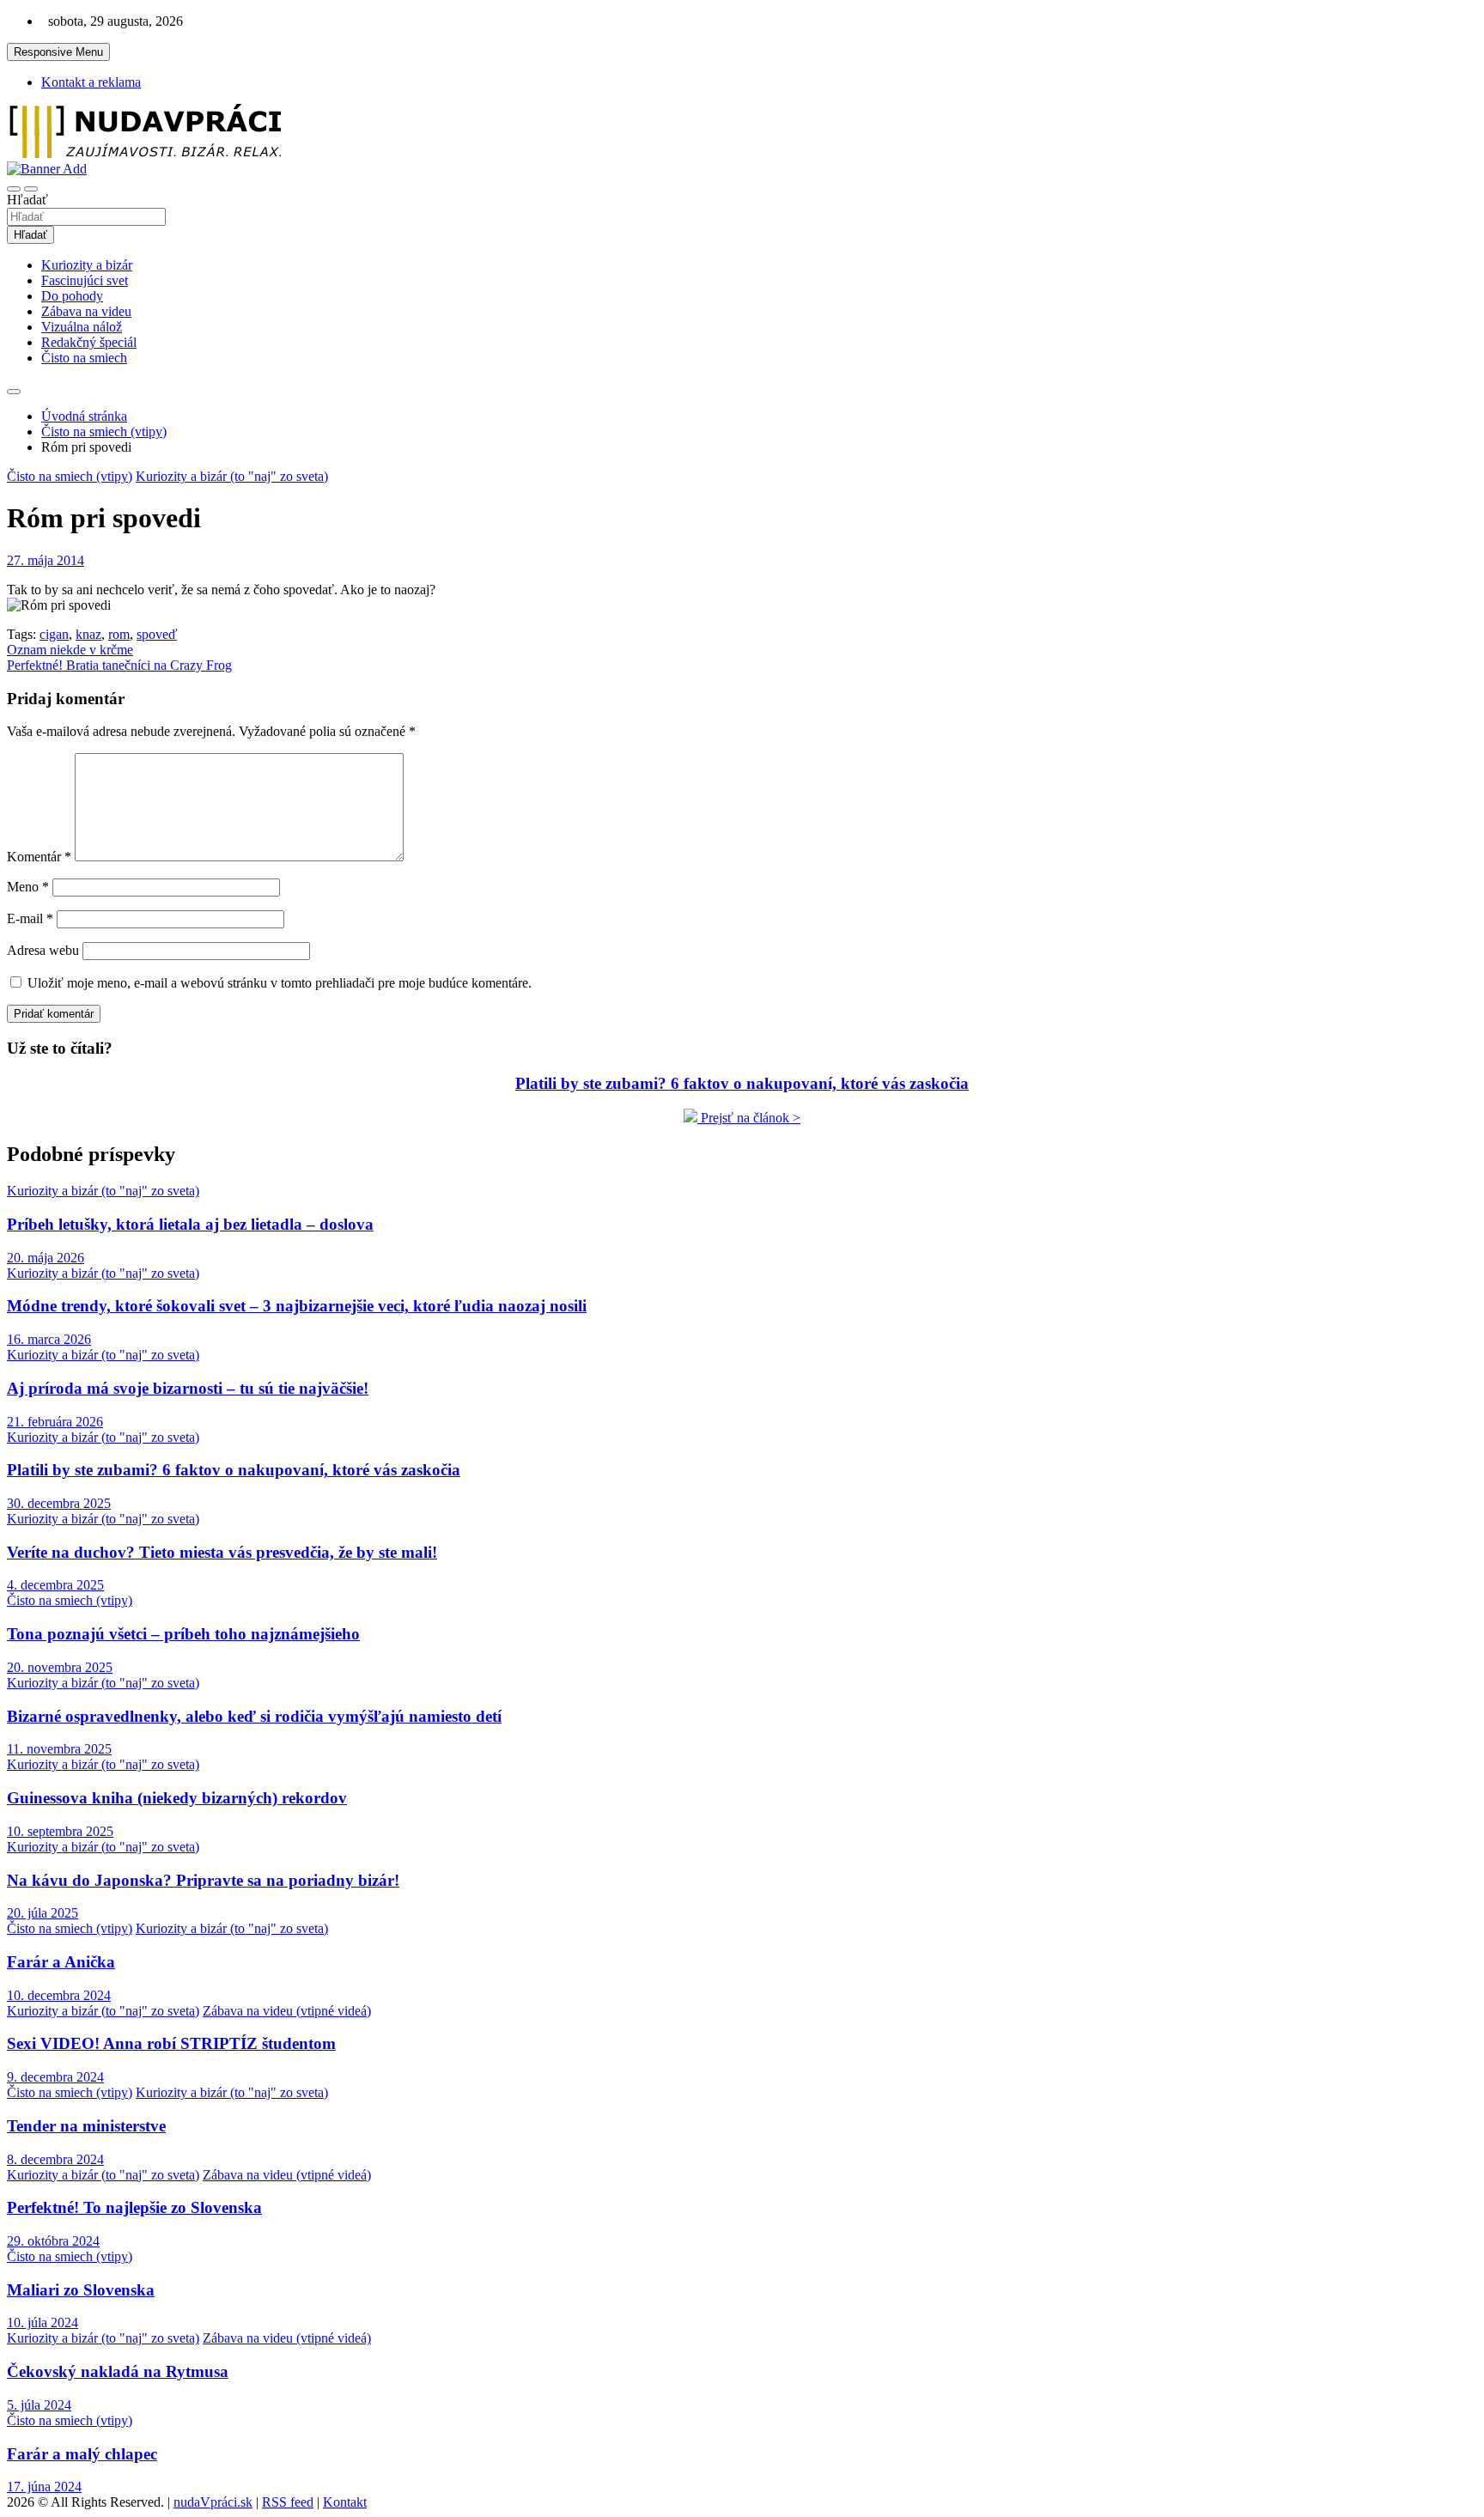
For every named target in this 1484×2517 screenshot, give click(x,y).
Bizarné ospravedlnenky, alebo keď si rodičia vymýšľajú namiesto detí (254, 1716)
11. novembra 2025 (59, 1749)
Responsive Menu (58, 52)
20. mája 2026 (46, 1258)
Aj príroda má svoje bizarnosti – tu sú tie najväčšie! (188, 1388)
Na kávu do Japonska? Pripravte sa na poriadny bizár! (203, 1880)
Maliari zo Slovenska (81, 2290)
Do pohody (72, 296)
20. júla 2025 (43, 1913)
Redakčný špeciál (89, 342)
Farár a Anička (61, 1962)
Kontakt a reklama (91, 82)
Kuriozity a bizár (87, 265)
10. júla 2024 (43, 2322)
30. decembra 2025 (59, 1503)
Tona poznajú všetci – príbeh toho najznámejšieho (183, 1634)
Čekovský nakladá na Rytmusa (118, 2371)
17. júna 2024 (44, 2487)
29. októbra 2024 (53, 2241)
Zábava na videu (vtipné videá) (287, 2011)
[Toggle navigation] (14, 189)
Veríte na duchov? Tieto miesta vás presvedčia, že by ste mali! (222, 1552)
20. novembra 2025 (60, 1667)
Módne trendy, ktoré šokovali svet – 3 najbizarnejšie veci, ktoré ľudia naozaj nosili (297, 1306)
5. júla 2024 (39, 2405)
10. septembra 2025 (60, 1831)
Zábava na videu (86, 311)
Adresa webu (43, 950)
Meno (28, 887)
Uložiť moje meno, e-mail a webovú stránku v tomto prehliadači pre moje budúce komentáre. (280, 983)
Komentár (39, 857)
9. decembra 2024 (55, 2077)
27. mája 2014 (46, 560)
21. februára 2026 (55, 1422)
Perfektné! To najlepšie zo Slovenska (134, 2207)
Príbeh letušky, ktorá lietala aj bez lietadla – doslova (190, 1224)
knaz (88, 634)
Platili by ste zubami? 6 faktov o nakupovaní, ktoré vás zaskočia (234, 1470)
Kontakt (345, 2502)
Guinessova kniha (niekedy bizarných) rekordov (177, 1798)
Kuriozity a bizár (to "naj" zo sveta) (232, 476)
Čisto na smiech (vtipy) (70, 476)
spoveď (157, 634)
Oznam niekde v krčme (70, 650)
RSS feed (288, 2502)
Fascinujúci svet (85, 280)
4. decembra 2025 (55, 1585)
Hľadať (27, 200)
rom (119, 634)
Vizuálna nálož (82, 327)
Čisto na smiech (84, 358)
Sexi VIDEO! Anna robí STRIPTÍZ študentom (171, 2043)
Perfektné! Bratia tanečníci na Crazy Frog (119, 665)
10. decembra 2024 (59, 1995)
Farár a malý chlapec (82, 2454)
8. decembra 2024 (55, 2159)
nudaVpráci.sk (213, 2502)
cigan (54, 634)
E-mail (30, 918)
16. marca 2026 (49, 1339)
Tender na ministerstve (86, 2126)
